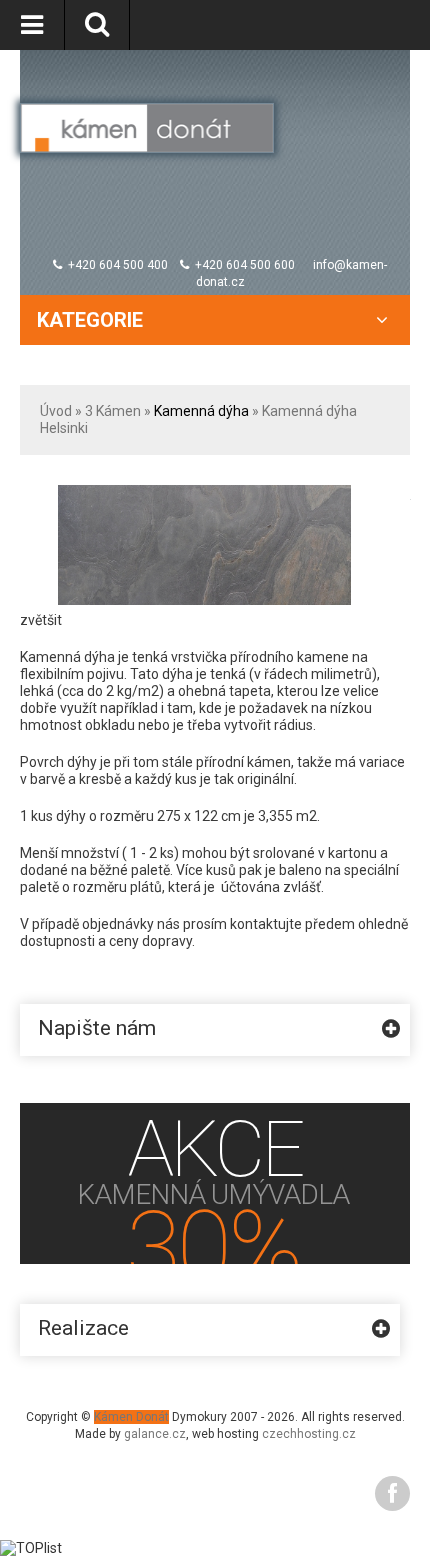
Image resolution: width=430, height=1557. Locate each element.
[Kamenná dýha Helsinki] (204, 493)
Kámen (118, 411)
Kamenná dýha (201, 411)
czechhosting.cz (309, 1434)
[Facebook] (392, 1493)
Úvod (56, 411)
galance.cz (155, 1434)
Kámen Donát (131, 1417)
